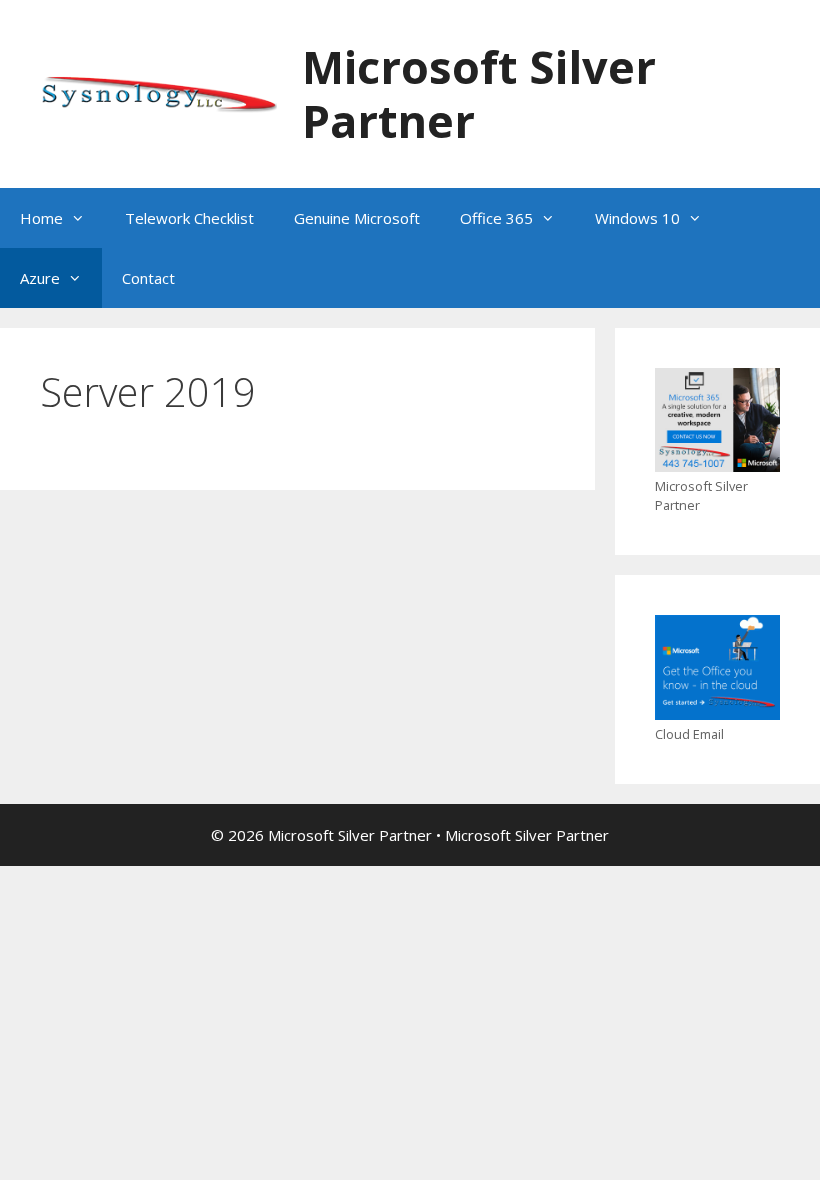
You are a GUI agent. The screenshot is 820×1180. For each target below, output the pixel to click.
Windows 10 (637, 218)
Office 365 (496, 218)
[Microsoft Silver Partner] (158, 92)
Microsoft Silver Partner (479, 93)
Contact (148, 278)
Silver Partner (562, 835)
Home (41, 218)
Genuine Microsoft (357, 218)
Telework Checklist (189, 218)
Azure (40, 278)
